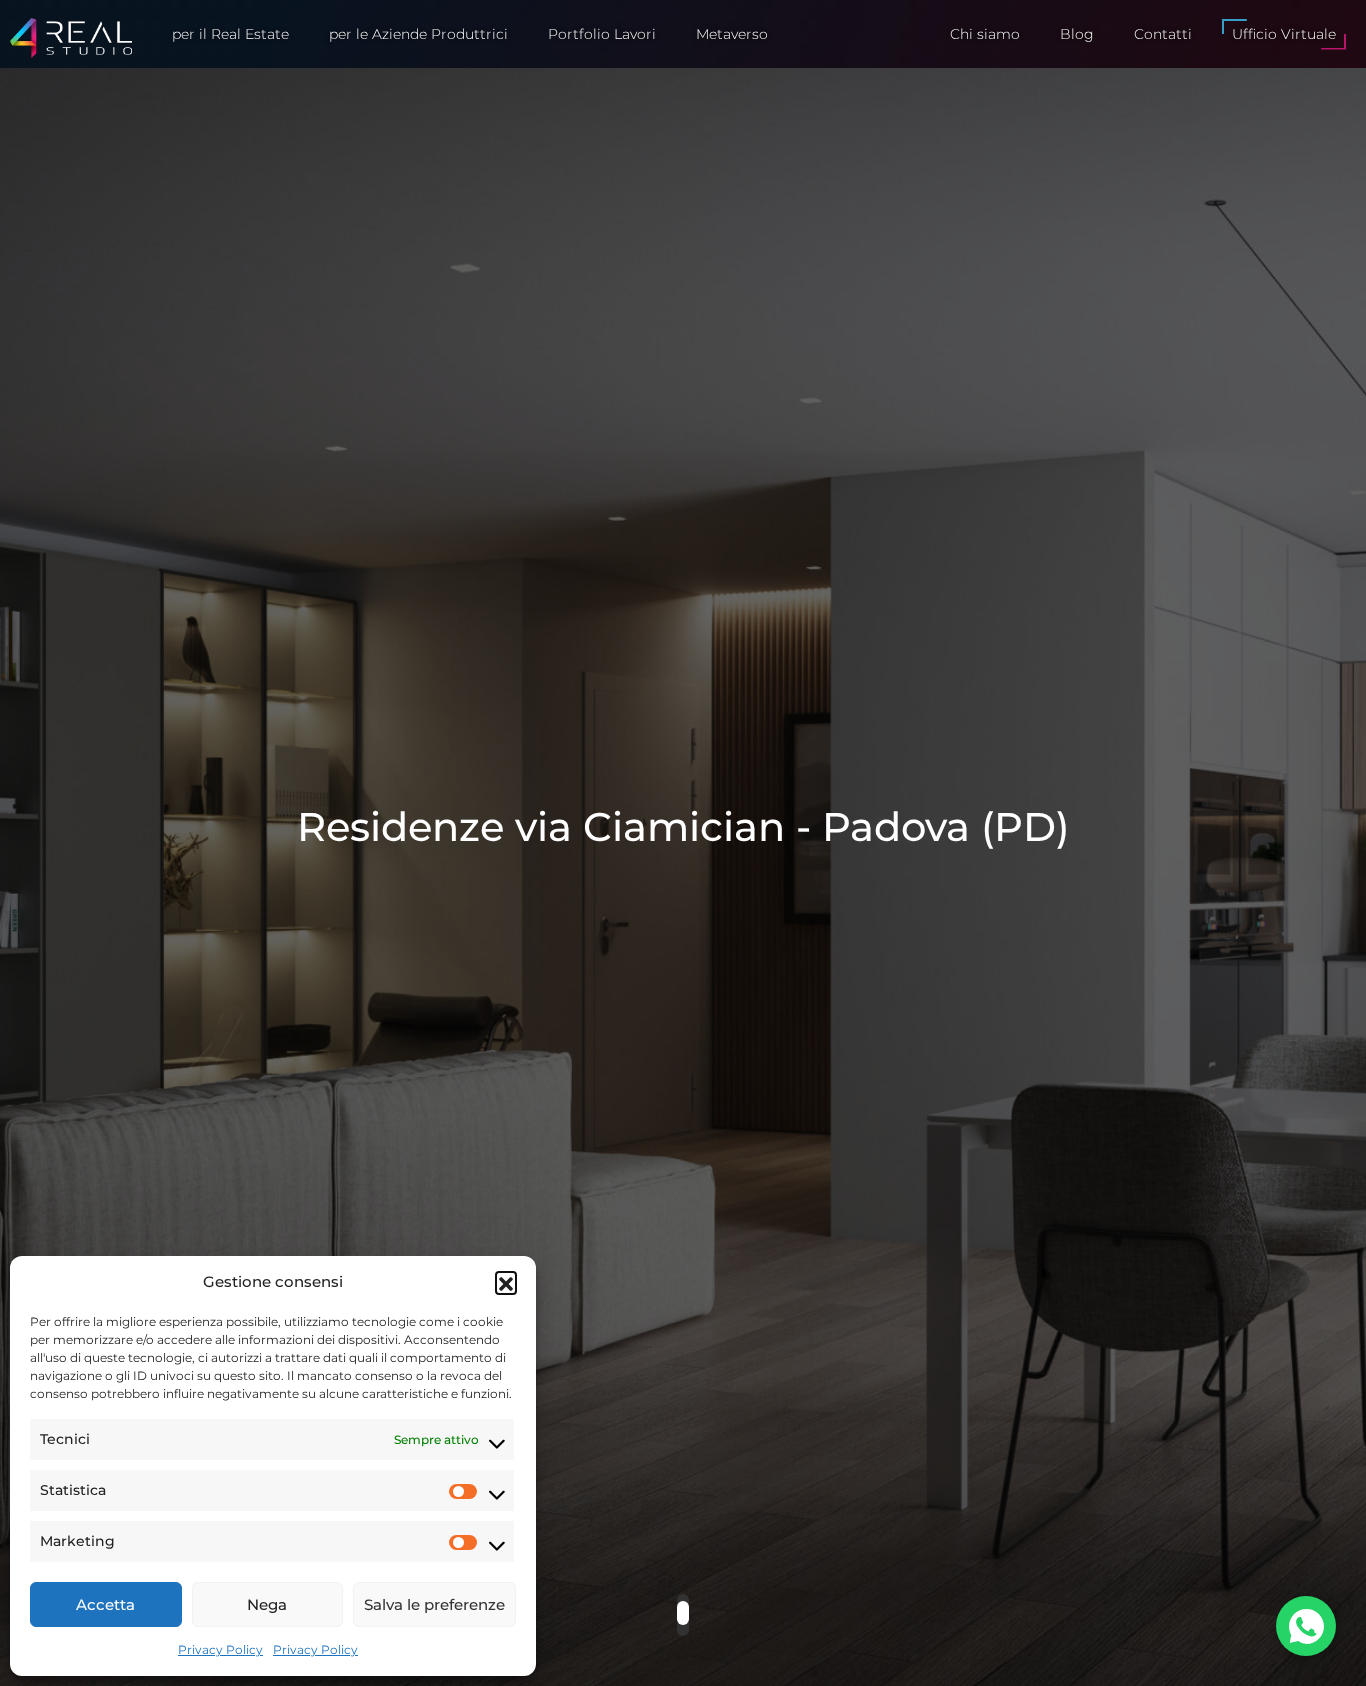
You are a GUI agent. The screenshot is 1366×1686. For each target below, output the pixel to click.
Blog (1077, 34)
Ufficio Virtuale (1284, 34)
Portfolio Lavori (602, 34)
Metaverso (732, 34)
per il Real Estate (230, 34)
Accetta (105, 1604)
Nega (267, 1604)
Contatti (1163, 34)
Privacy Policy (220, 1649)
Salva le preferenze (434, 1604)
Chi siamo (985, 34)
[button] (506, 1282)
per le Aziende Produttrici (418, 34)
